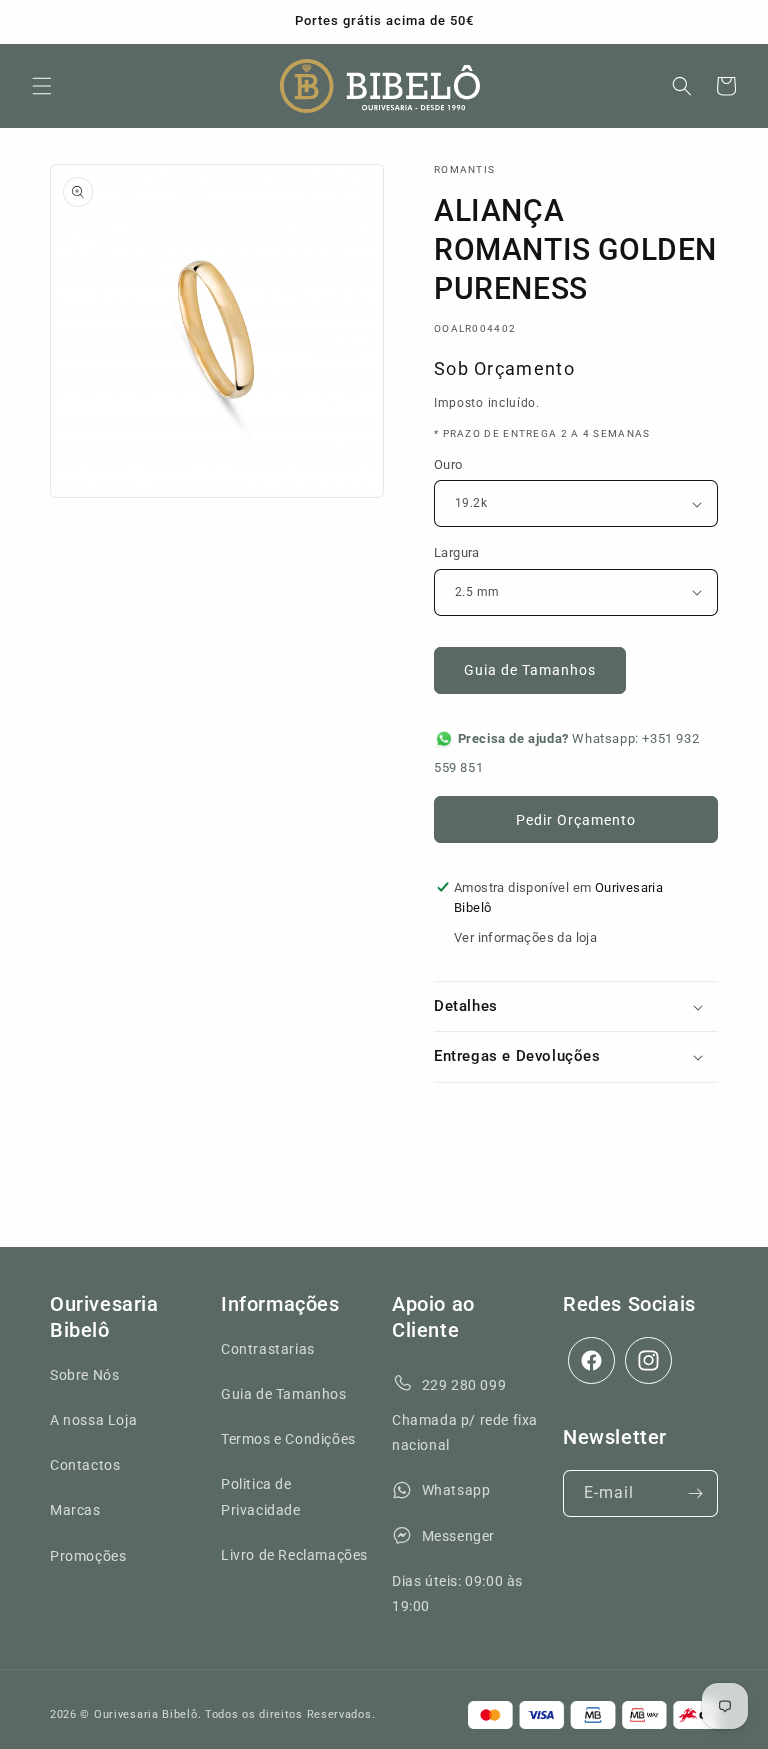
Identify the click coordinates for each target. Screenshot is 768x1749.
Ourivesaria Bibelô (146, 1714)
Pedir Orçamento (576, 820)
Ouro (448, 464)
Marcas (75, 1510)
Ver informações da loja (525, 937)
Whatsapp (456, 1490)
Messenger (458, 1536)
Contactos (85, 1465)
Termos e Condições (288, 1439)
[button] (42, 86)
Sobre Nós (84, 1375)
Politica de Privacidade (261, 1496)
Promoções (88, 1556)
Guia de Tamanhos (530, 670)
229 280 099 (464, 1385)
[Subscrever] (695, 1493)
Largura (457, 552)
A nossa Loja (93, 1420)
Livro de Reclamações (294, 1555)
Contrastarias (268, 1349)
